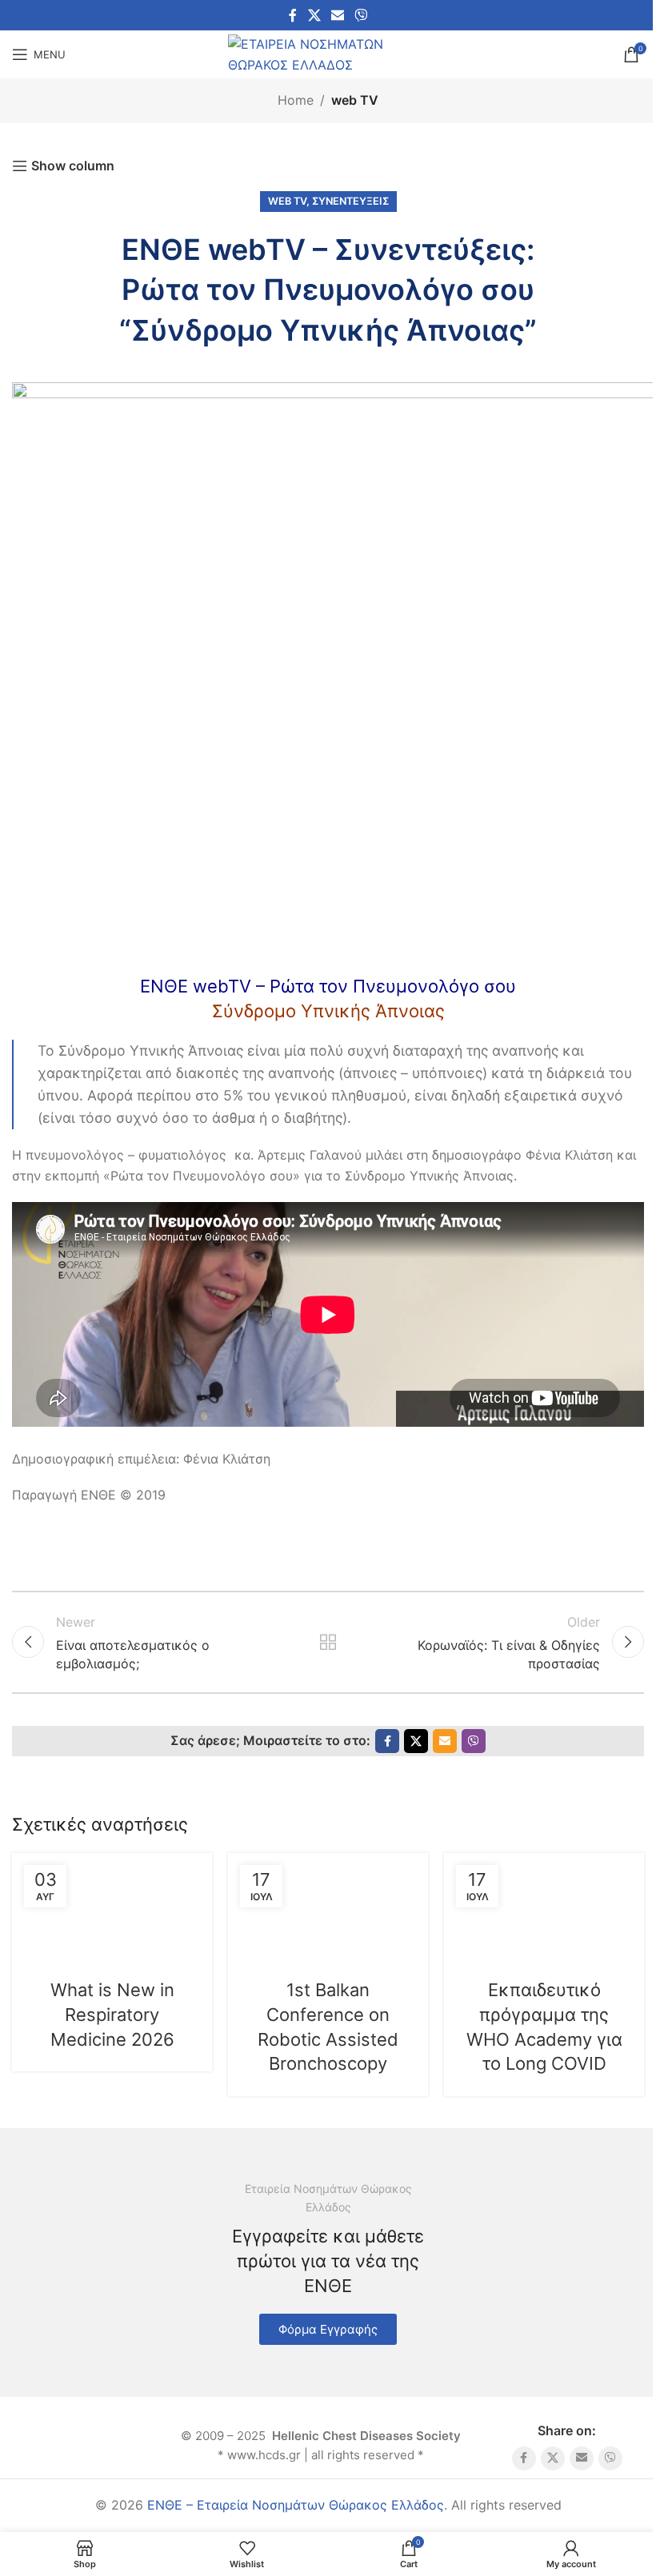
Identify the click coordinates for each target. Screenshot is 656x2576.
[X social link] (314, 15)
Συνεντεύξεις (350, 201)
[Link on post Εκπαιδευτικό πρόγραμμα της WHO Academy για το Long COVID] (544, 1905)
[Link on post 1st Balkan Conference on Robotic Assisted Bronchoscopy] (328, 1905)
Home (296, 100)
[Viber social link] (361, 15)
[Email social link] (337, 15)
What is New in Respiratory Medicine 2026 (112, 2015)
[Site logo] (328, 53)
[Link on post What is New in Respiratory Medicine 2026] (112, 1905)
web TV (355, 100)
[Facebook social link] (293, 15)
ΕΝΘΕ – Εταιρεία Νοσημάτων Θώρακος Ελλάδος (296, 2505)
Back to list (328, 1642)
